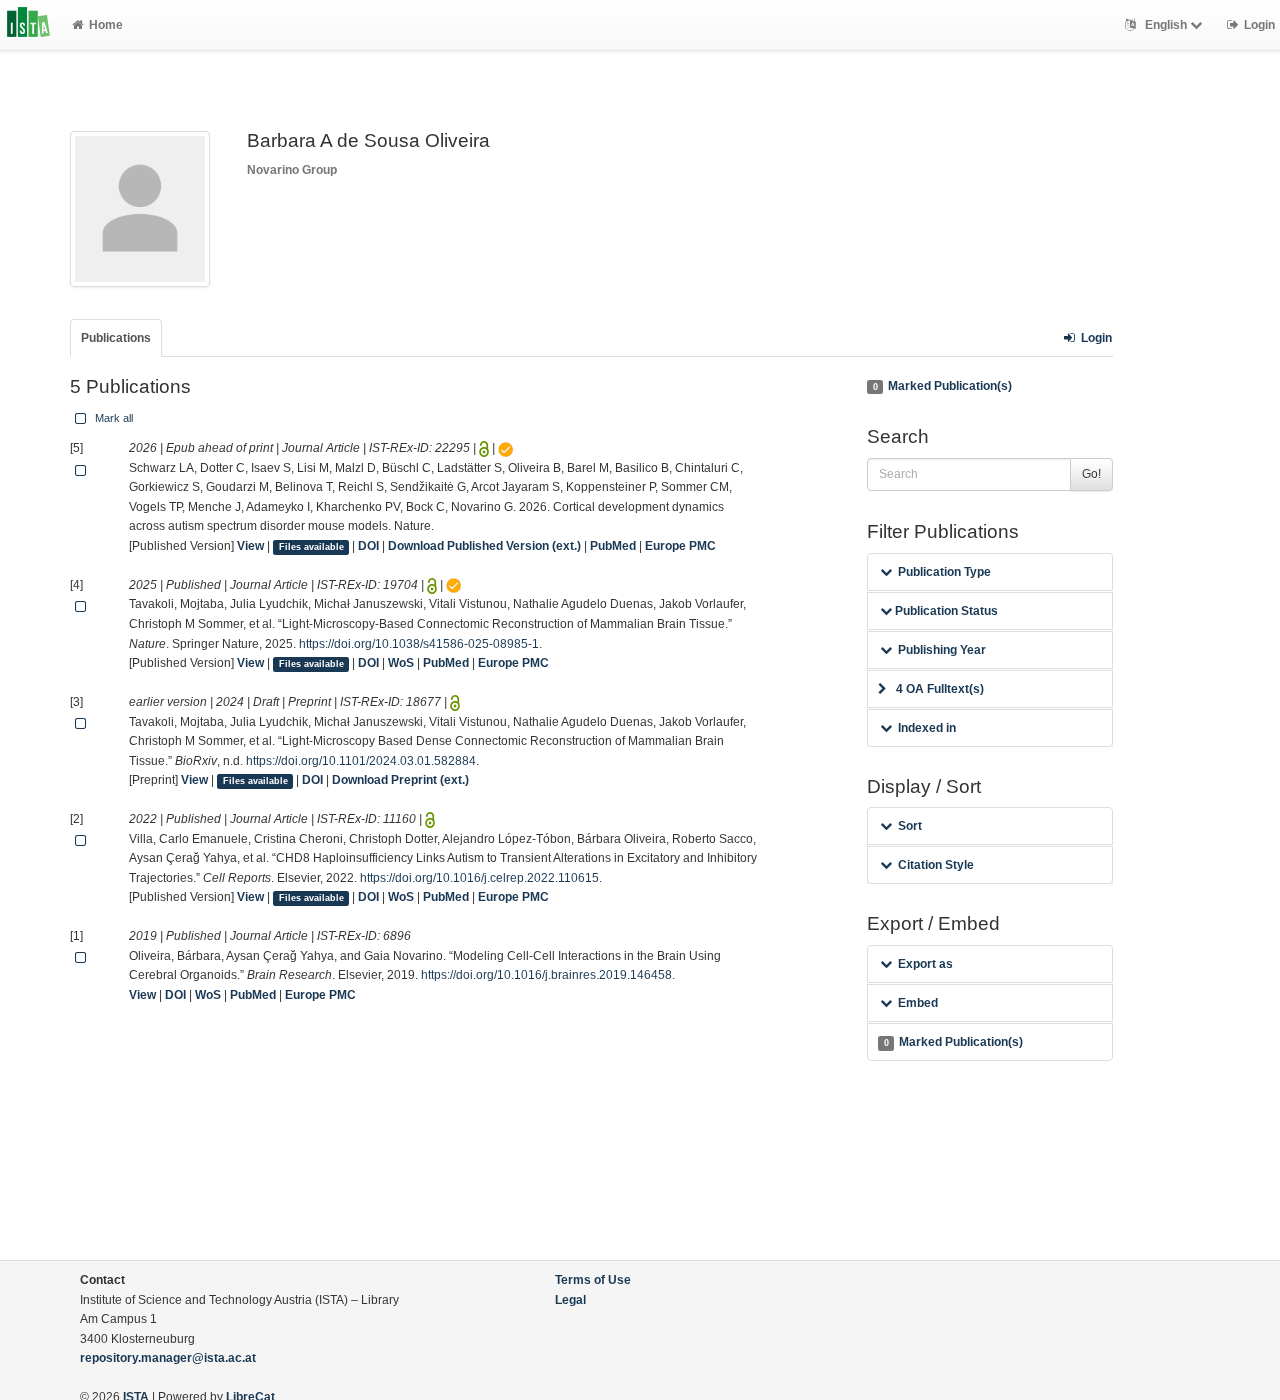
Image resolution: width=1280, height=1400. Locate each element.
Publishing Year (942, 650)
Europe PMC (680, 546)
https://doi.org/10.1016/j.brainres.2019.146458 (546, 975)
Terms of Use (593, 1280)
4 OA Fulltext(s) (940, 689)
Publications (116, 338)
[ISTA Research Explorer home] (28, 25)
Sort (910, 826)
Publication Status (945, 611)
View (250, 546)
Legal (570, 1300)
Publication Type (944, 572)
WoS (401, 663)
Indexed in (927, 728)
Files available (311, 547)
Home (106, 25)
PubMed (613, 546)
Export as (925, 964)
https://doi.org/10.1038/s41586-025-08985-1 (419, 644)
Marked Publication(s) (942, 386)
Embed (918, 1003)
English (1166, 25)
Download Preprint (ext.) (400, 780)
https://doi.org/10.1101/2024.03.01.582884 (361, 761)
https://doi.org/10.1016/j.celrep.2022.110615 (479, 878)
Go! (1091, 474)
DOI (368, 546)
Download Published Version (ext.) (484, 546)
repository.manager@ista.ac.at (168, 1358)
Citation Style (936, 865)
